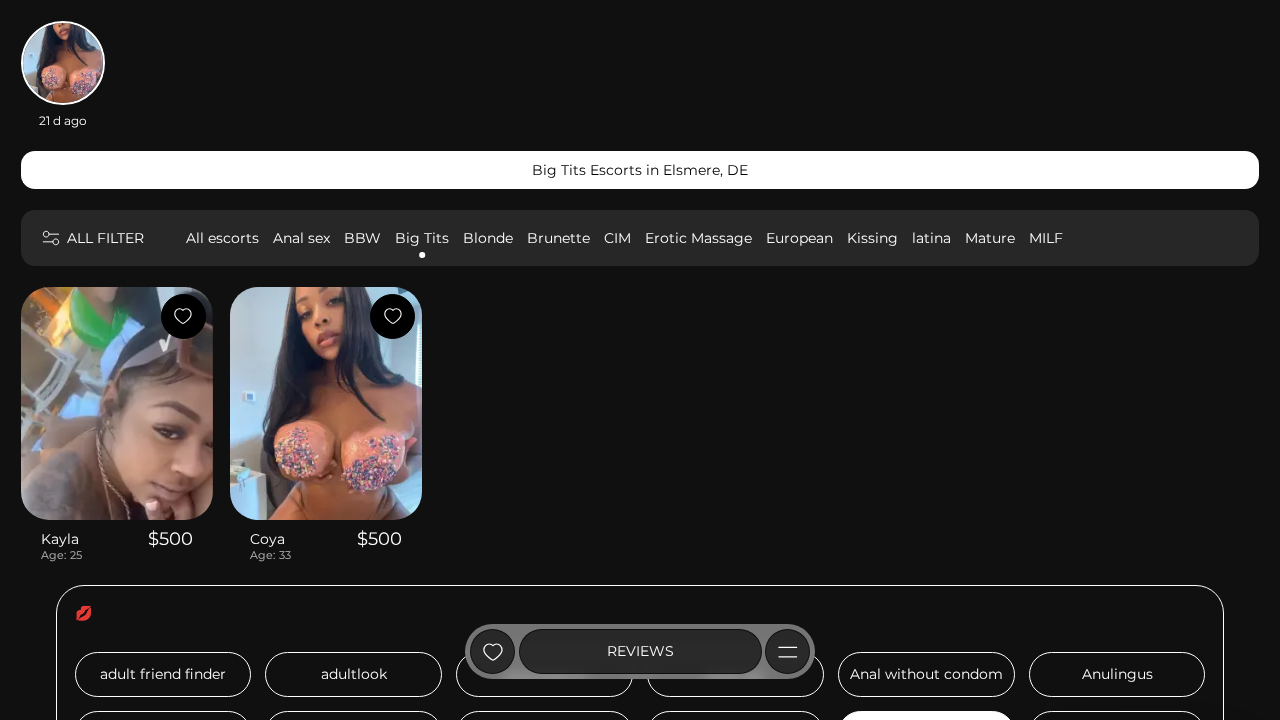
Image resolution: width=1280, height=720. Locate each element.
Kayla (60, 539)
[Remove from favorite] (183, 316)
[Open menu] (787, 651)
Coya (267, 539)
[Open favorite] (492, 651)
